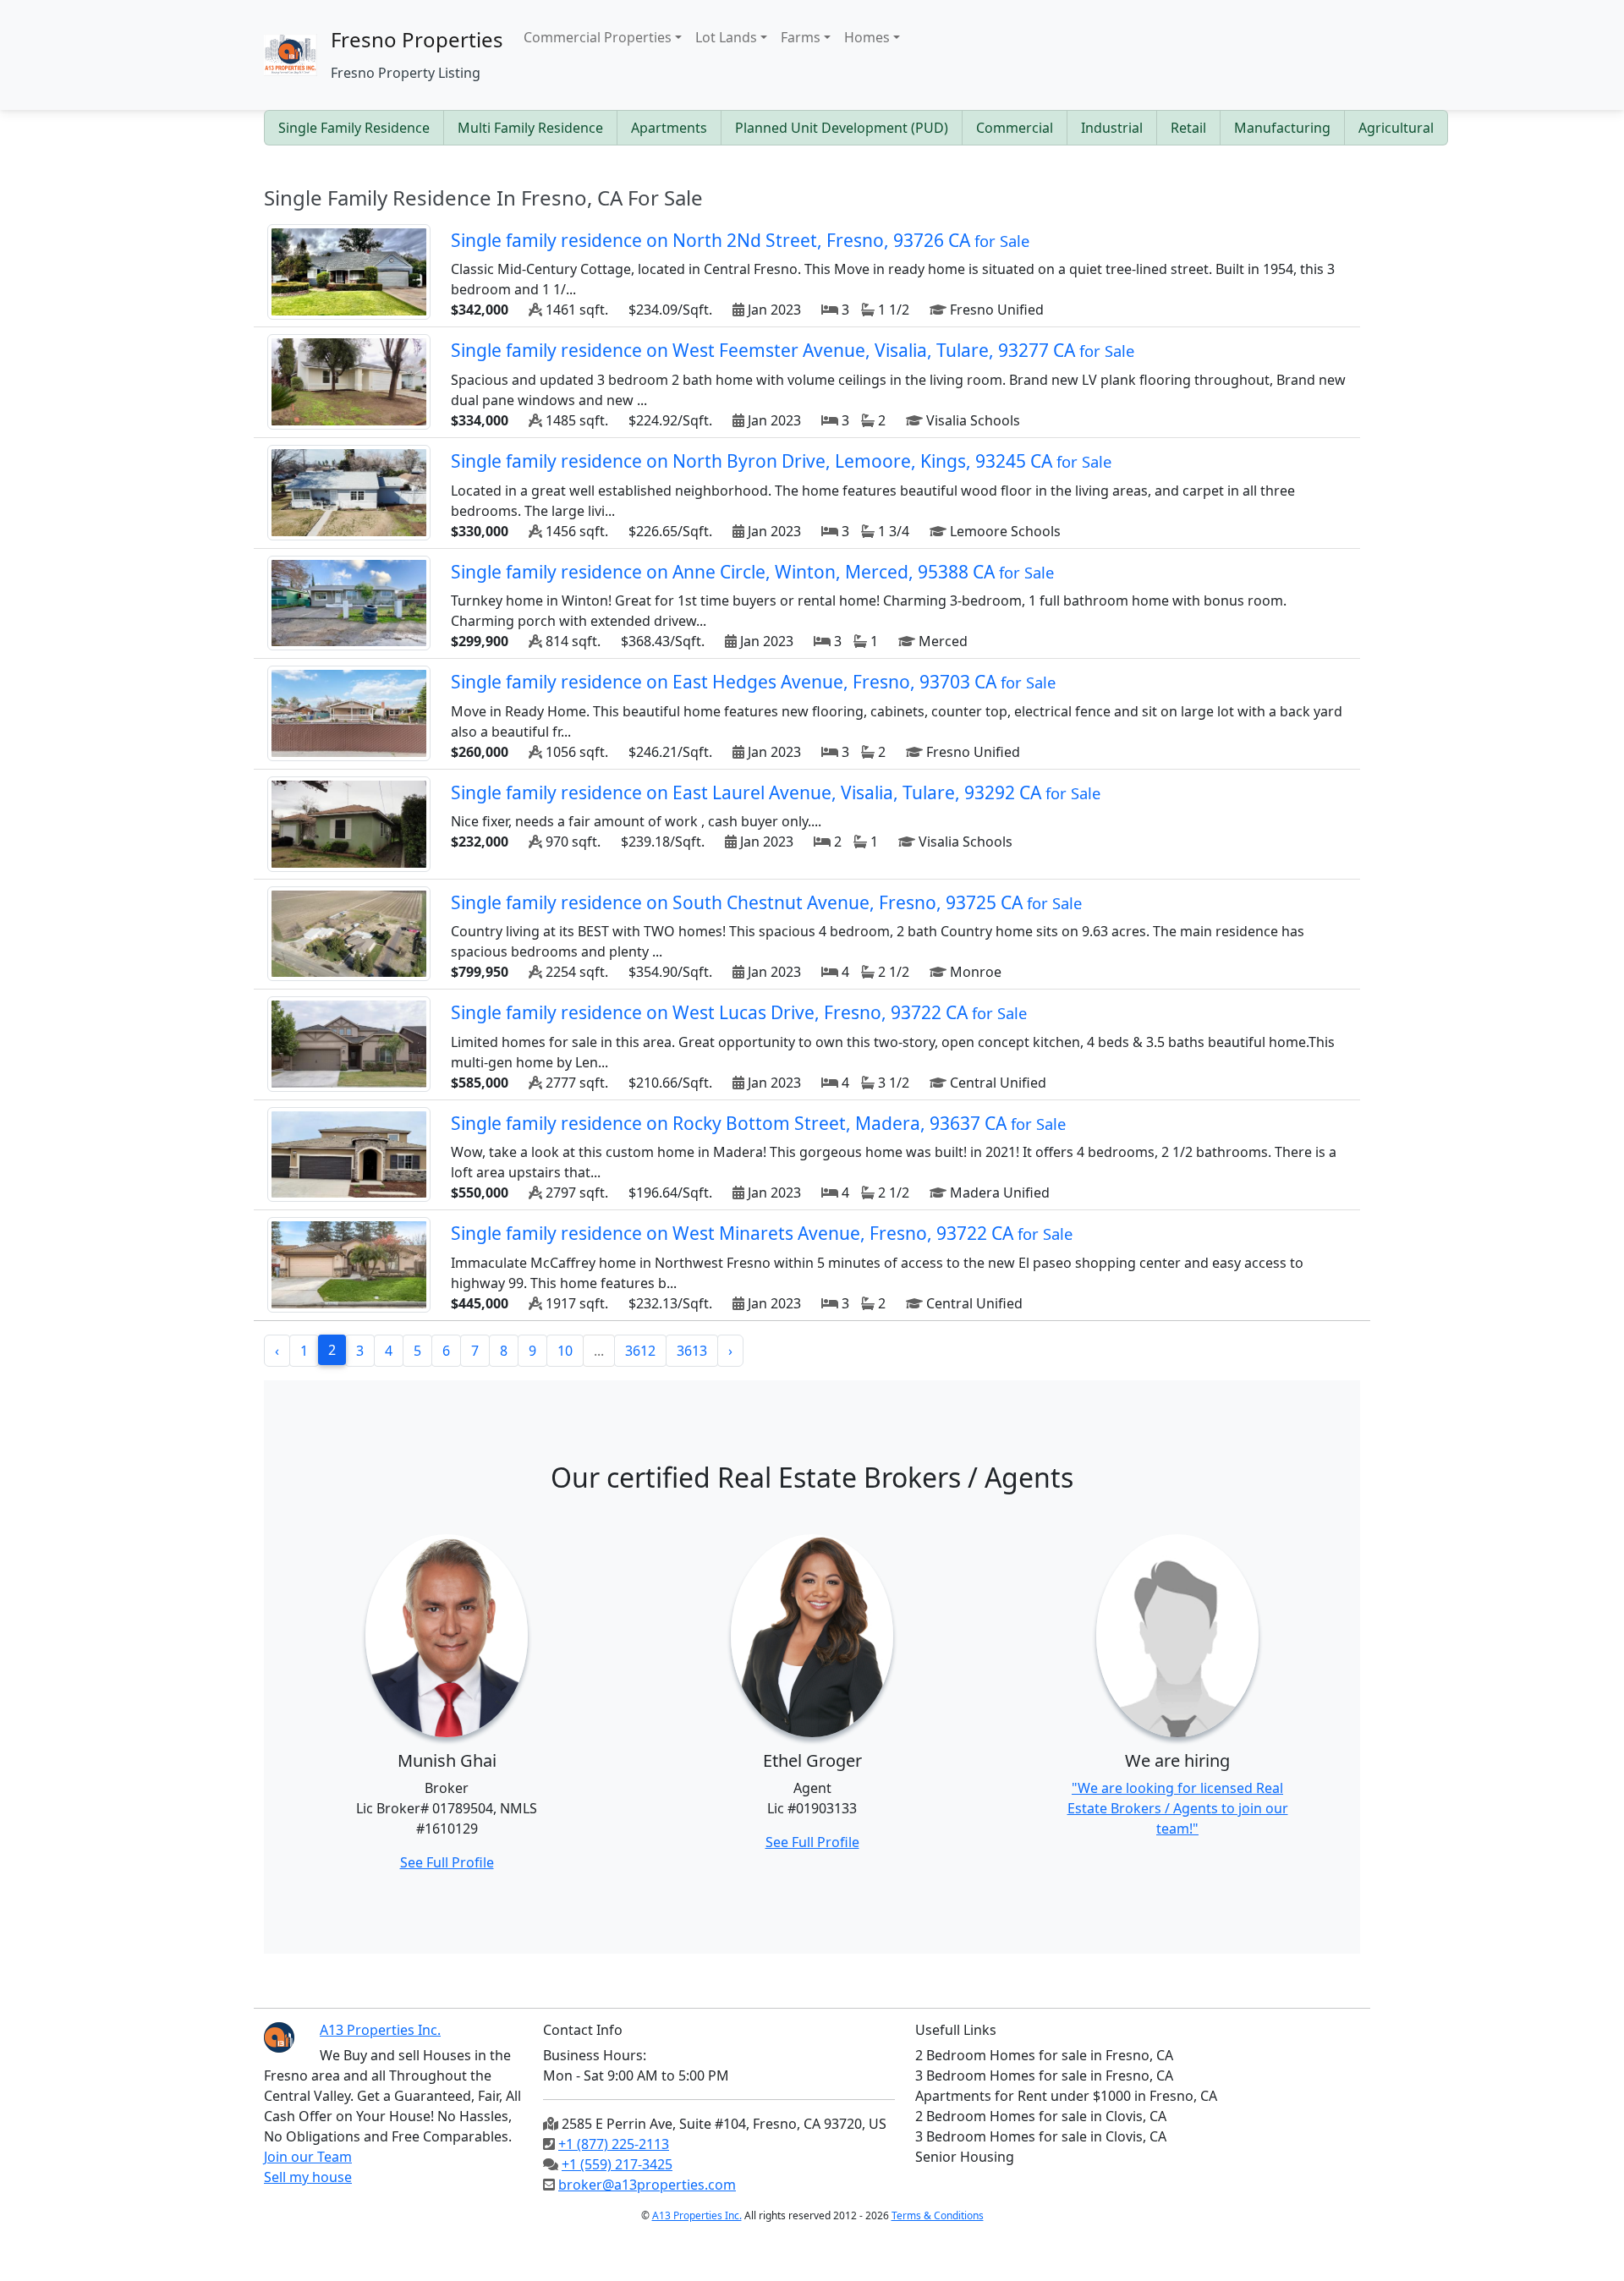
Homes (867, 37)
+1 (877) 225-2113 (614, 2144)
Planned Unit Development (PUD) (842, 128)
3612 (640, 1351)
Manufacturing (1282, 128)
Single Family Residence (354, 128)
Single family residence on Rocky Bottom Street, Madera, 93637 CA (758, 1123)
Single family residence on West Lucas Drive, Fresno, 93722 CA (739, 1012)
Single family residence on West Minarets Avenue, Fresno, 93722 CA (762, 1233)
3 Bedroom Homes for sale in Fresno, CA (1044, 2075)
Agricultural (1396, 128)
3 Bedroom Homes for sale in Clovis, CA (1041, 2136)
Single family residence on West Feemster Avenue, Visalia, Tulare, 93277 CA (793, 350)
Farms (801, 37)
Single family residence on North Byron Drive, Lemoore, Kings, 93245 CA (781, 461)
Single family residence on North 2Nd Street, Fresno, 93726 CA (740, 240)
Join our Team (308, 2157)
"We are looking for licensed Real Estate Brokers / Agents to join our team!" (1178, 1808)
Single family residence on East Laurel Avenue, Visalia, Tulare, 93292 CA (776, 792)
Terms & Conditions (938, 2215)
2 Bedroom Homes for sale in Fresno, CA (1044, 2055)
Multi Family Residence (530, 128)
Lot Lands (726, 37)
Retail (1188, 128)
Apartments (669, 128)
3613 (692, 1351)
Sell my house (308, 2177)
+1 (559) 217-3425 (617, 2164)
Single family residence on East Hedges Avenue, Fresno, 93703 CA (753, 682)
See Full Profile (447, 1862)
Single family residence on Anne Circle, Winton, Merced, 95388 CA (752, 572)
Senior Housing (965, 2157)
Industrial (1112, 128)
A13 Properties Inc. (697, 2215)
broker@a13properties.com (647, 2185)
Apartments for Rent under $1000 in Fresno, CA (1066, 2096)
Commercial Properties (598, 37)
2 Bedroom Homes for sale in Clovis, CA (1041, 2116)
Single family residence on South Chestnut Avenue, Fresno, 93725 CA (766, 902)
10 (565, 1351)
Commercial (1015, 128)
